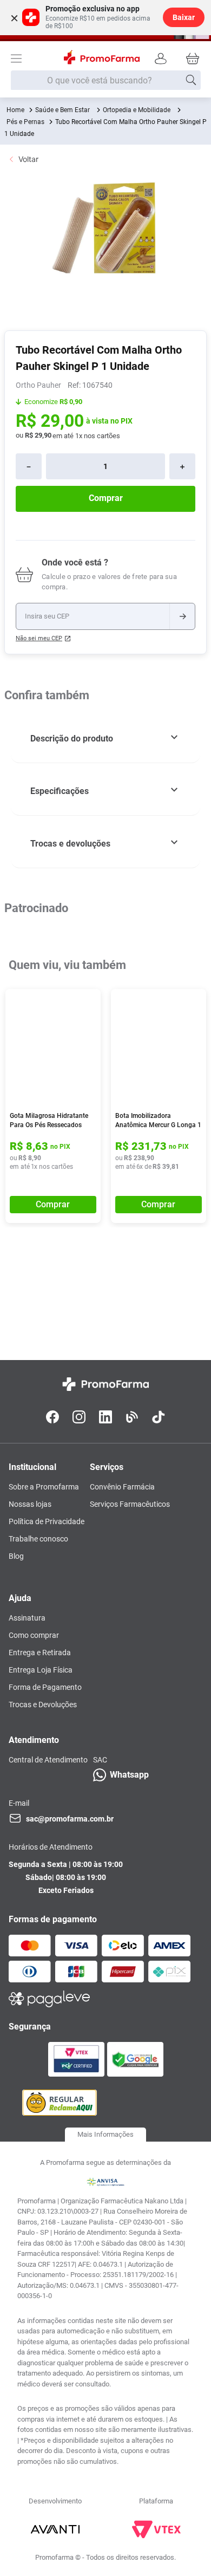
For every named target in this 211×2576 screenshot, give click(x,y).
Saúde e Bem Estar (62, 110)
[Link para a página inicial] (15, 110)
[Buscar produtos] (191, 80)
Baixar (184, 17)
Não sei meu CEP (39, 638)
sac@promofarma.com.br (70, 1819)
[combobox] (106, 81)
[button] (105, 739)
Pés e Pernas (25, 122)
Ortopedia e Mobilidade (137, 110)
